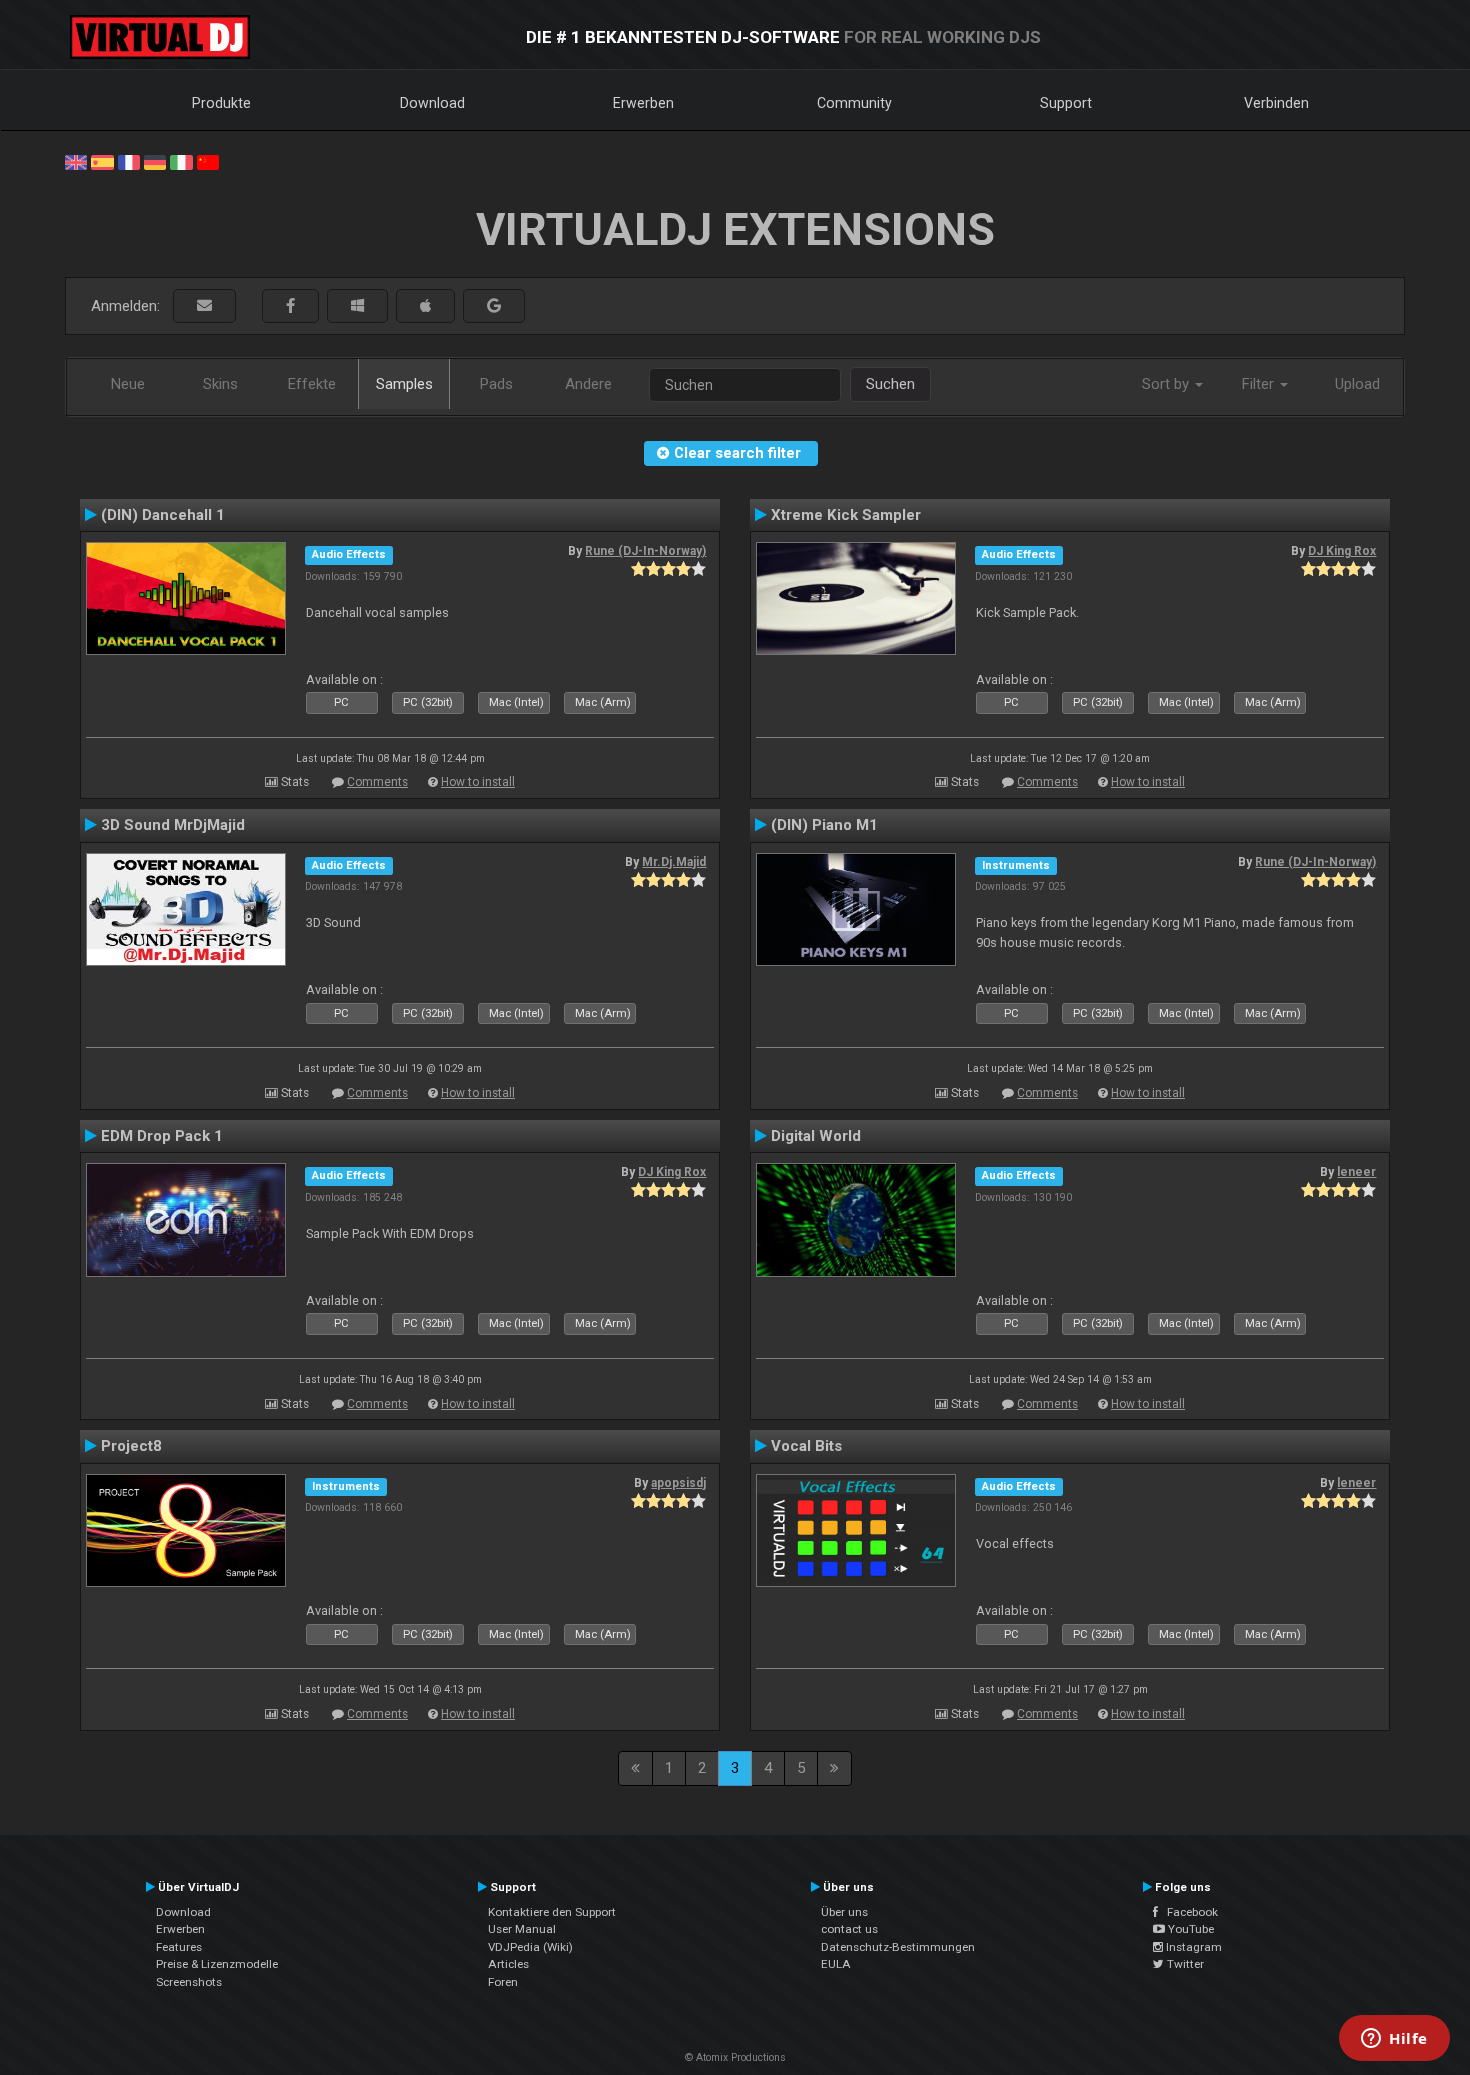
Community (854, 103)
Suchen (890, 384)
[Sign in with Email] (204, 306)
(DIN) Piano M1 (824, 825)
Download (432, 103)
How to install (478, 782)
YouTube (1189, 1929)
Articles (508, 1964)
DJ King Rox (1342, 551)
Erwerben (643, 103)
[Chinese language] (208, 161)
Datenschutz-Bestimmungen (898, 1947)
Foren (503, 1982)
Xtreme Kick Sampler (846, 515)
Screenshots (189, 1982)
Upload (1357, 384)
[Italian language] (181, 161)
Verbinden (1276, 103)
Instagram (1192, 1947)
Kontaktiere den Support (552, 1912)
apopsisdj (678, 1483)
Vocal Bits (806, 1446)
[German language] (155, 161)
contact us (849, 1929)
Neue (128, 384)
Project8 (131, 1446)
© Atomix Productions (735, 2057)
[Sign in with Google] (494, 306)
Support (1066, 103)
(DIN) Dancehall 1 (163, 515)
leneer (1356, 1172)
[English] (76, 161)
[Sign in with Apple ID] (425, 306)
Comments (377, 782)
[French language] (129, 161)
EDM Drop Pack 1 (162, 1136)
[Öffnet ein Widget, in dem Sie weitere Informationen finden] (1394, 2040)
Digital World (816, 1136)
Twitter (1184, 1964)
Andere (588, 384)
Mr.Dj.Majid (674, 862)
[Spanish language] (102, 161)
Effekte (312, 384)
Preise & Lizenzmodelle (217, 1964)
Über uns (844, 1912)
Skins (220, 384)
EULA (836, 1964)
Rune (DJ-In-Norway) (645, 551)
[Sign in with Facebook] (290, 306)
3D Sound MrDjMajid (173, 825)
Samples (404, 384)
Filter (1260, 384)
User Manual (522, 1929)
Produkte (221, 103)
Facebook (1188, 1912)
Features (179, 1947)
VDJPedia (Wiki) (530, 1947)
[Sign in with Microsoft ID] (357, 306)
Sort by (1167, 384)
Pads (496, 384)
